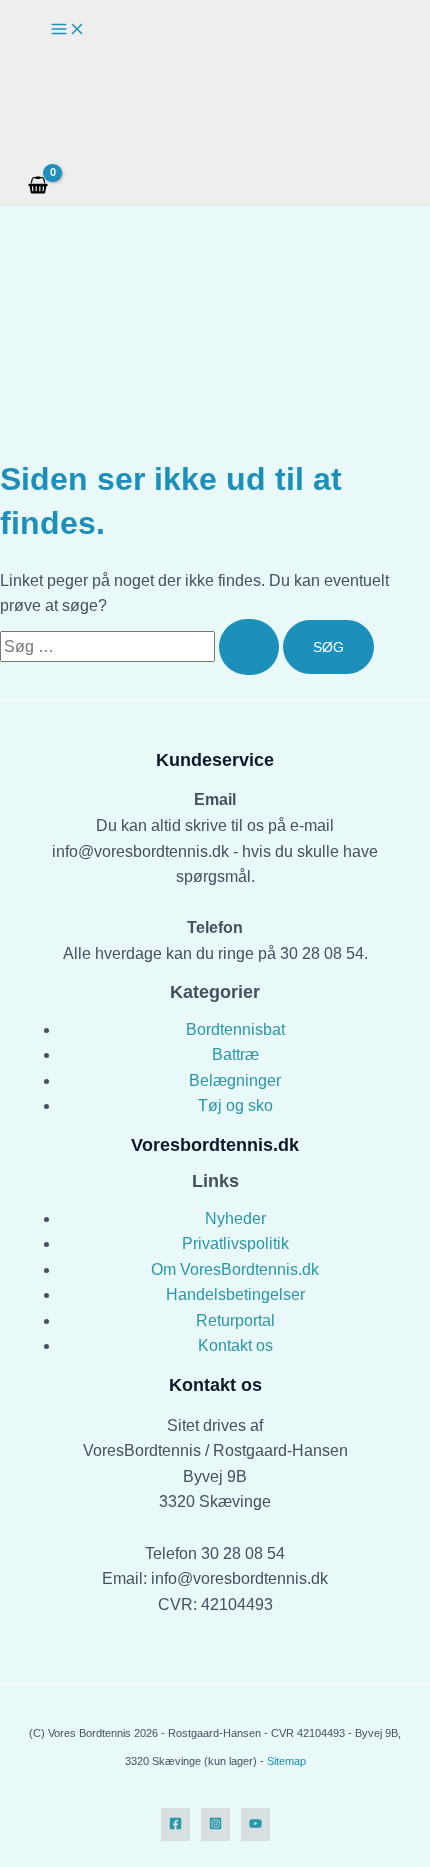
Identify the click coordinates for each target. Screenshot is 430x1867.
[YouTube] (255, 1824)
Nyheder (235, 1218)
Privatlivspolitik (235, 1243)
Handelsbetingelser (235, 1294)
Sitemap (286, 1761)
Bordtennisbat (235, 1029)
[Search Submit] (249, 647)
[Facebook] (175, 1824)
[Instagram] (215, 1824)
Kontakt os (235, 1345)
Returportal (235, 1320)
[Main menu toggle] (68, 30)
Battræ (235, 1054)
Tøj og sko (235, 1105)
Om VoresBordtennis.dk (235, 1269)
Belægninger (235, 1080)
